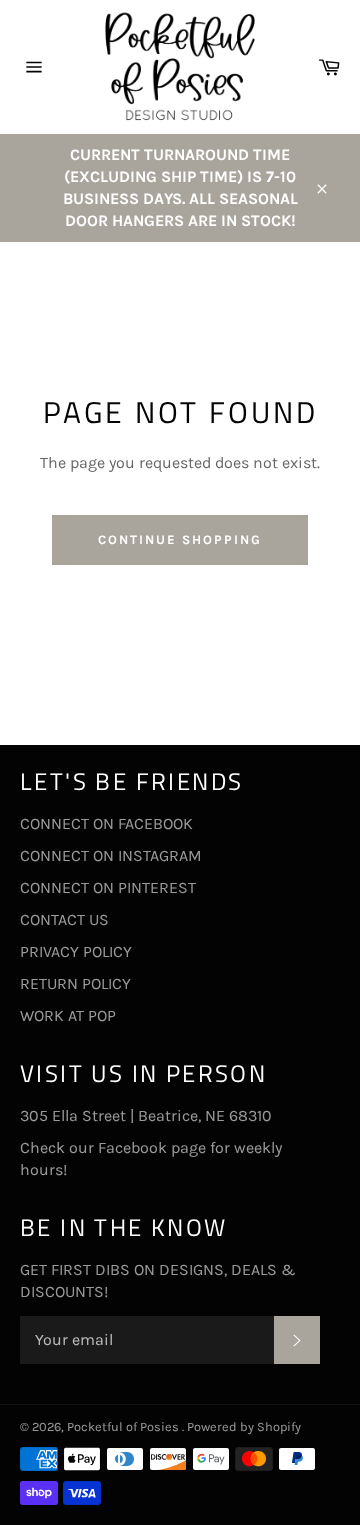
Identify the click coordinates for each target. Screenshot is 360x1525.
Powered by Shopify (244, 1426)
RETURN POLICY (75, 983)
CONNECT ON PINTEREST (108, 887)
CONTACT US (64, 919)
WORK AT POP (68, 1015)
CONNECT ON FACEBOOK (106, 823)
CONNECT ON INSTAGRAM (111, 855)
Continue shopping (179, 539)
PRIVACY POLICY (76, 951)
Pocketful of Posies (124, 1426)
